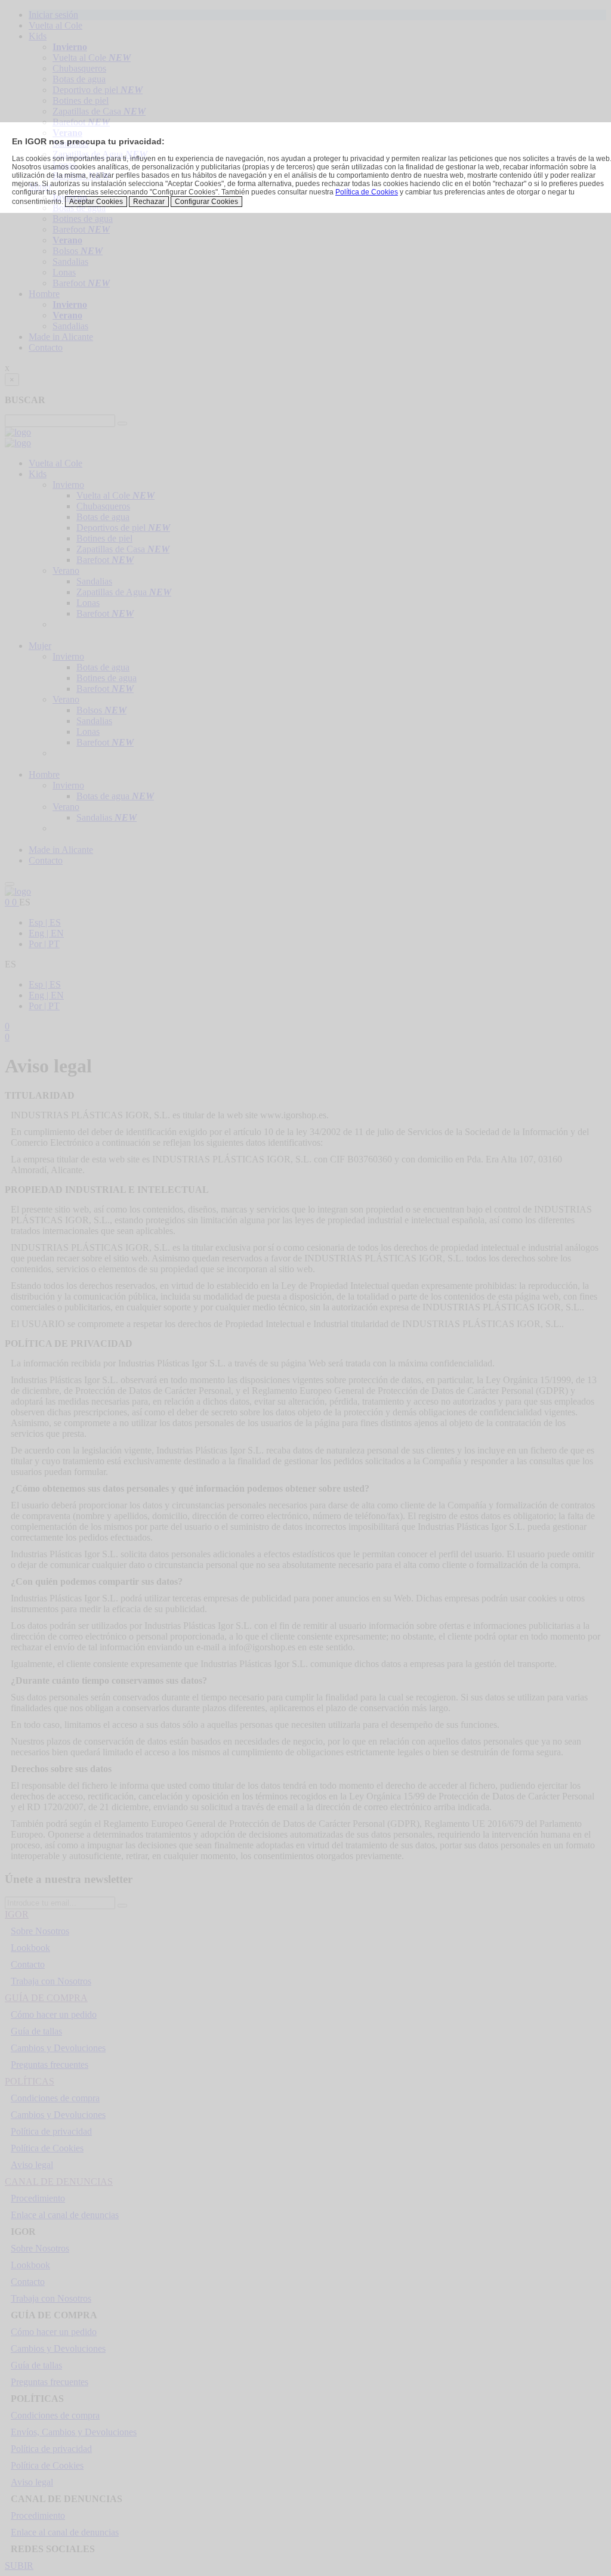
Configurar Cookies (206, 202)
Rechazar (149, 202)
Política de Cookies (367, 192)
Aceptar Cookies (96, 202)
